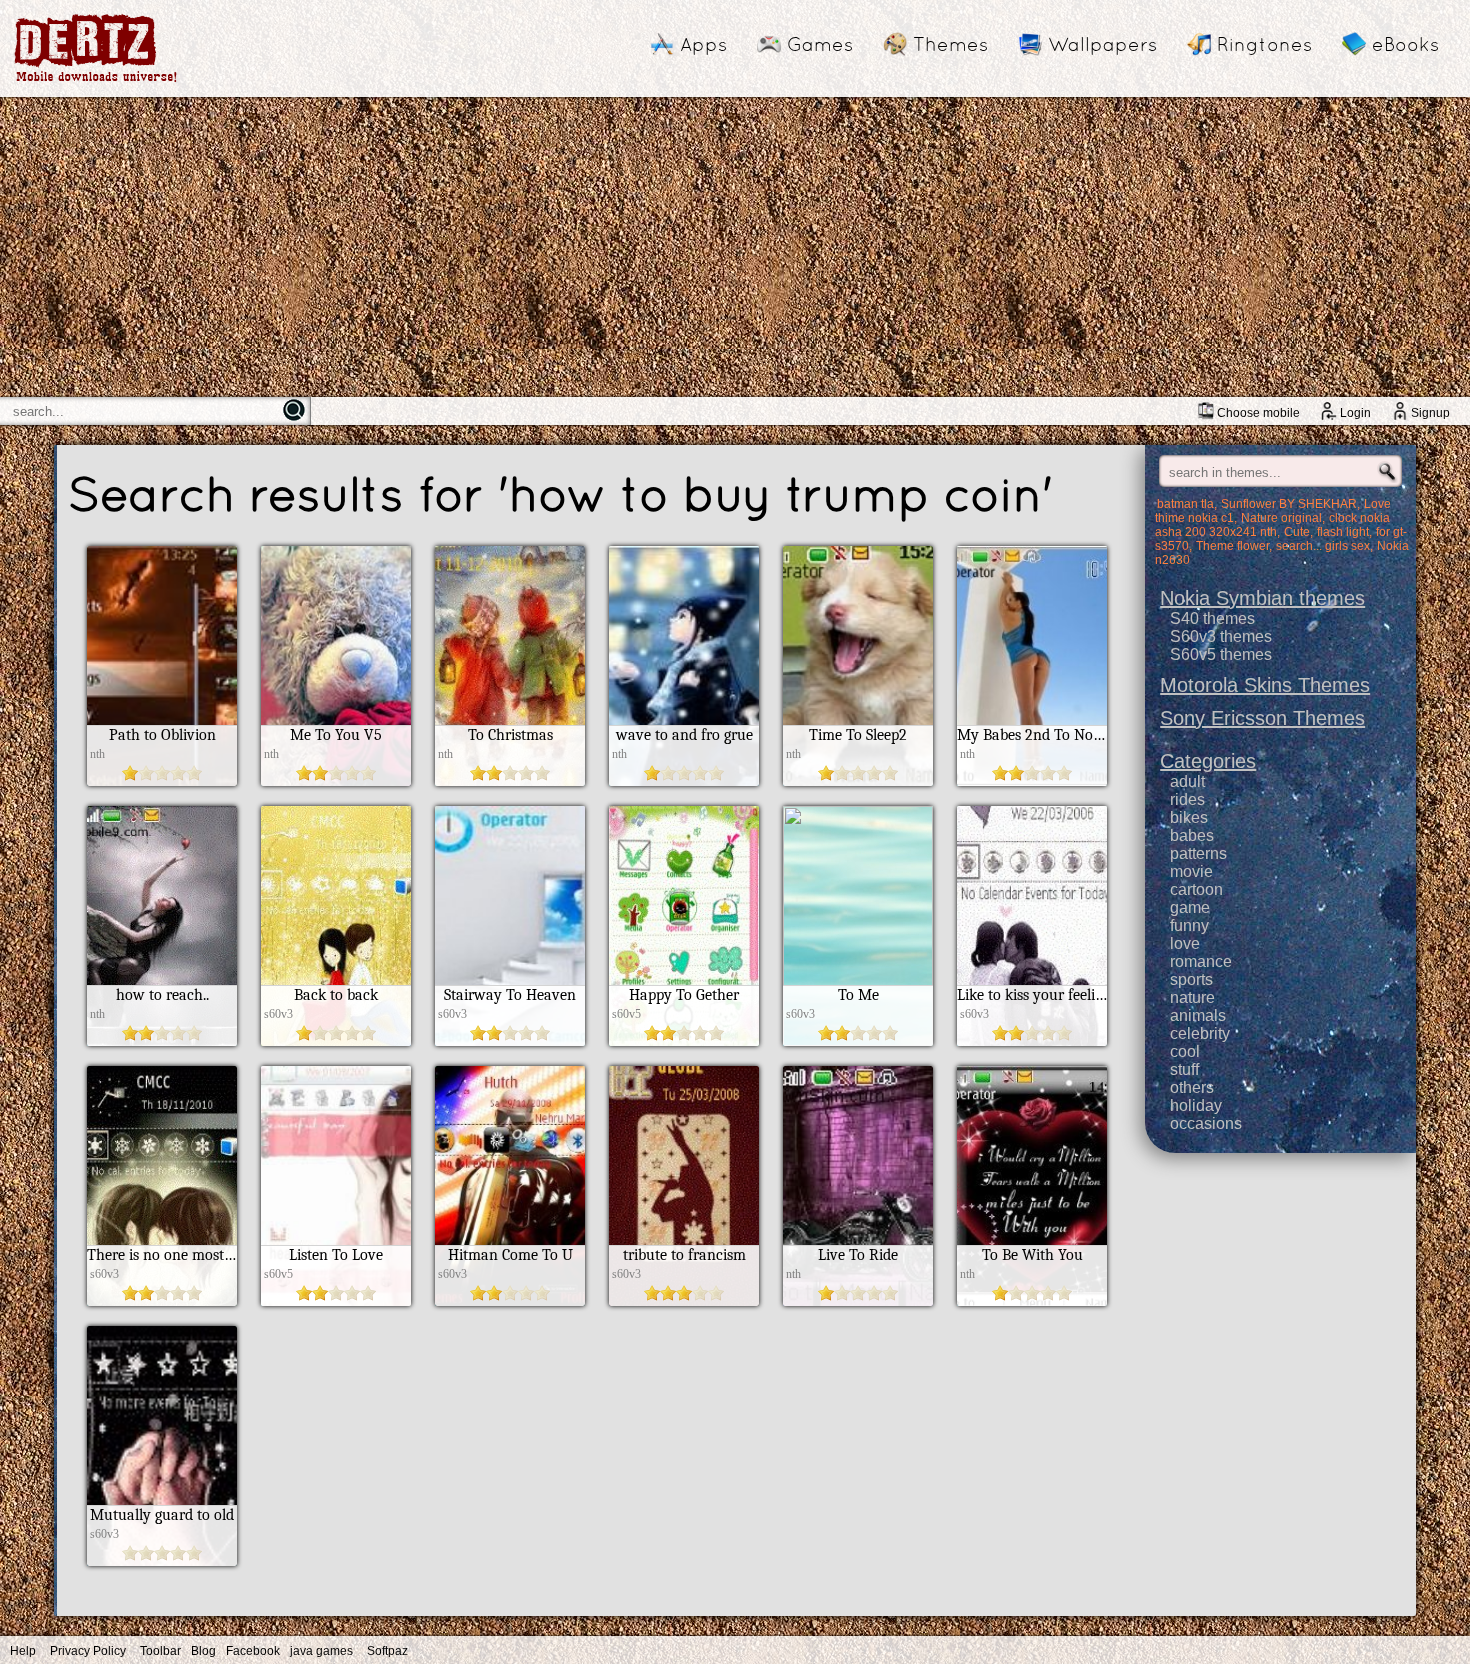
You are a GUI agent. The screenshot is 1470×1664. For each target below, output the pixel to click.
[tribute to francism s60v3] (684, 1300)
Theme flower (1232, 546)
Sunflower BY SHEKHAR (1289, 504)
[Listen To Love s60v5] (336, 1300)
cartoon (1196, 889)
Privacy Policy (88, 1651)
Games (820, 44)
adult (1187, 781)
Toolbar (160, 1651)
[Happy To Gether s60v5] (684, 1040)
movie (1191, 871)
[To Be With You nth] (1032, 1300)
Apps (703, 44)
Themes (950, 44)
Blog (203, 1651)
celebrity (1200, 1033)
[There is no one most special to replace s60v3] (162, 1300)
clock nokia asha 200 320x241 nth (1272, 525)
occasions (1206, 1123)
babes (1192, 835)
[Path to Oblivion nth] (162, 780)
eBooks (1405, 44)
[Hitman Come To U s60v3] (510, 1300)
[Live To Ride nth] (858, 1300)
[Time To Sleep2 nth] (858, 780)
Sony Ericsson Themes (1262, 718)
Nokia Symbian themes (1262, 598)
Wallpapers (1102, 44)
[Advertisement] (735, 247)
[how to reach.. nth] (162, 1040)
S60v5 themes (1221, 654)
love (1185, 943)
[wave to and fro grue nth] (684, 780)
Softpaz (387, 1651)
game (1190, 907)
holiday (1196, 1105)
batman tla (1185, 504)
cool (1185, 1051)
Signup (1430, 413)
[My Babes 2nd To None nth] (1032, 780)
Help (23, 1651)
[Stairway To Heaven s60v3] (510, 1040)
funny (1189, 925)
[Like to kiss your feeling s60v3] (1032, 1040)
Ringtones (1264, 44)
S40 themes (1212, 618)
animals (1198, 1015)
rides (1187, 799)
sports (1191, 979)
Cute (1297, 532)
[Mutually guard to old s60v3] (162, 1560)
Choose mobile (1258, 413)
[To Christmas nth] (510, 780)
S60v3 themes (1221, 636)
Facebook (253, 1651)
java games (321, 1651)
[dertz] (96, 81)
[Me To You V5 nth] (336, 780)
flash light (1343, 532)
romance (1201, 961)
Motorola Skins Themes (1265, 685)
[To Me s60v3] (858, 1040)
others (1192, 1087)
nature (1192, 997)
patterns (1198, 853)
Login (1355, 413)
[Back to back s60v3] (336, 1040)
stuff (1184, 1069)
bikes (1189, 817)
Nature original (1281, 518)
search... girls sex (1323, 546)
